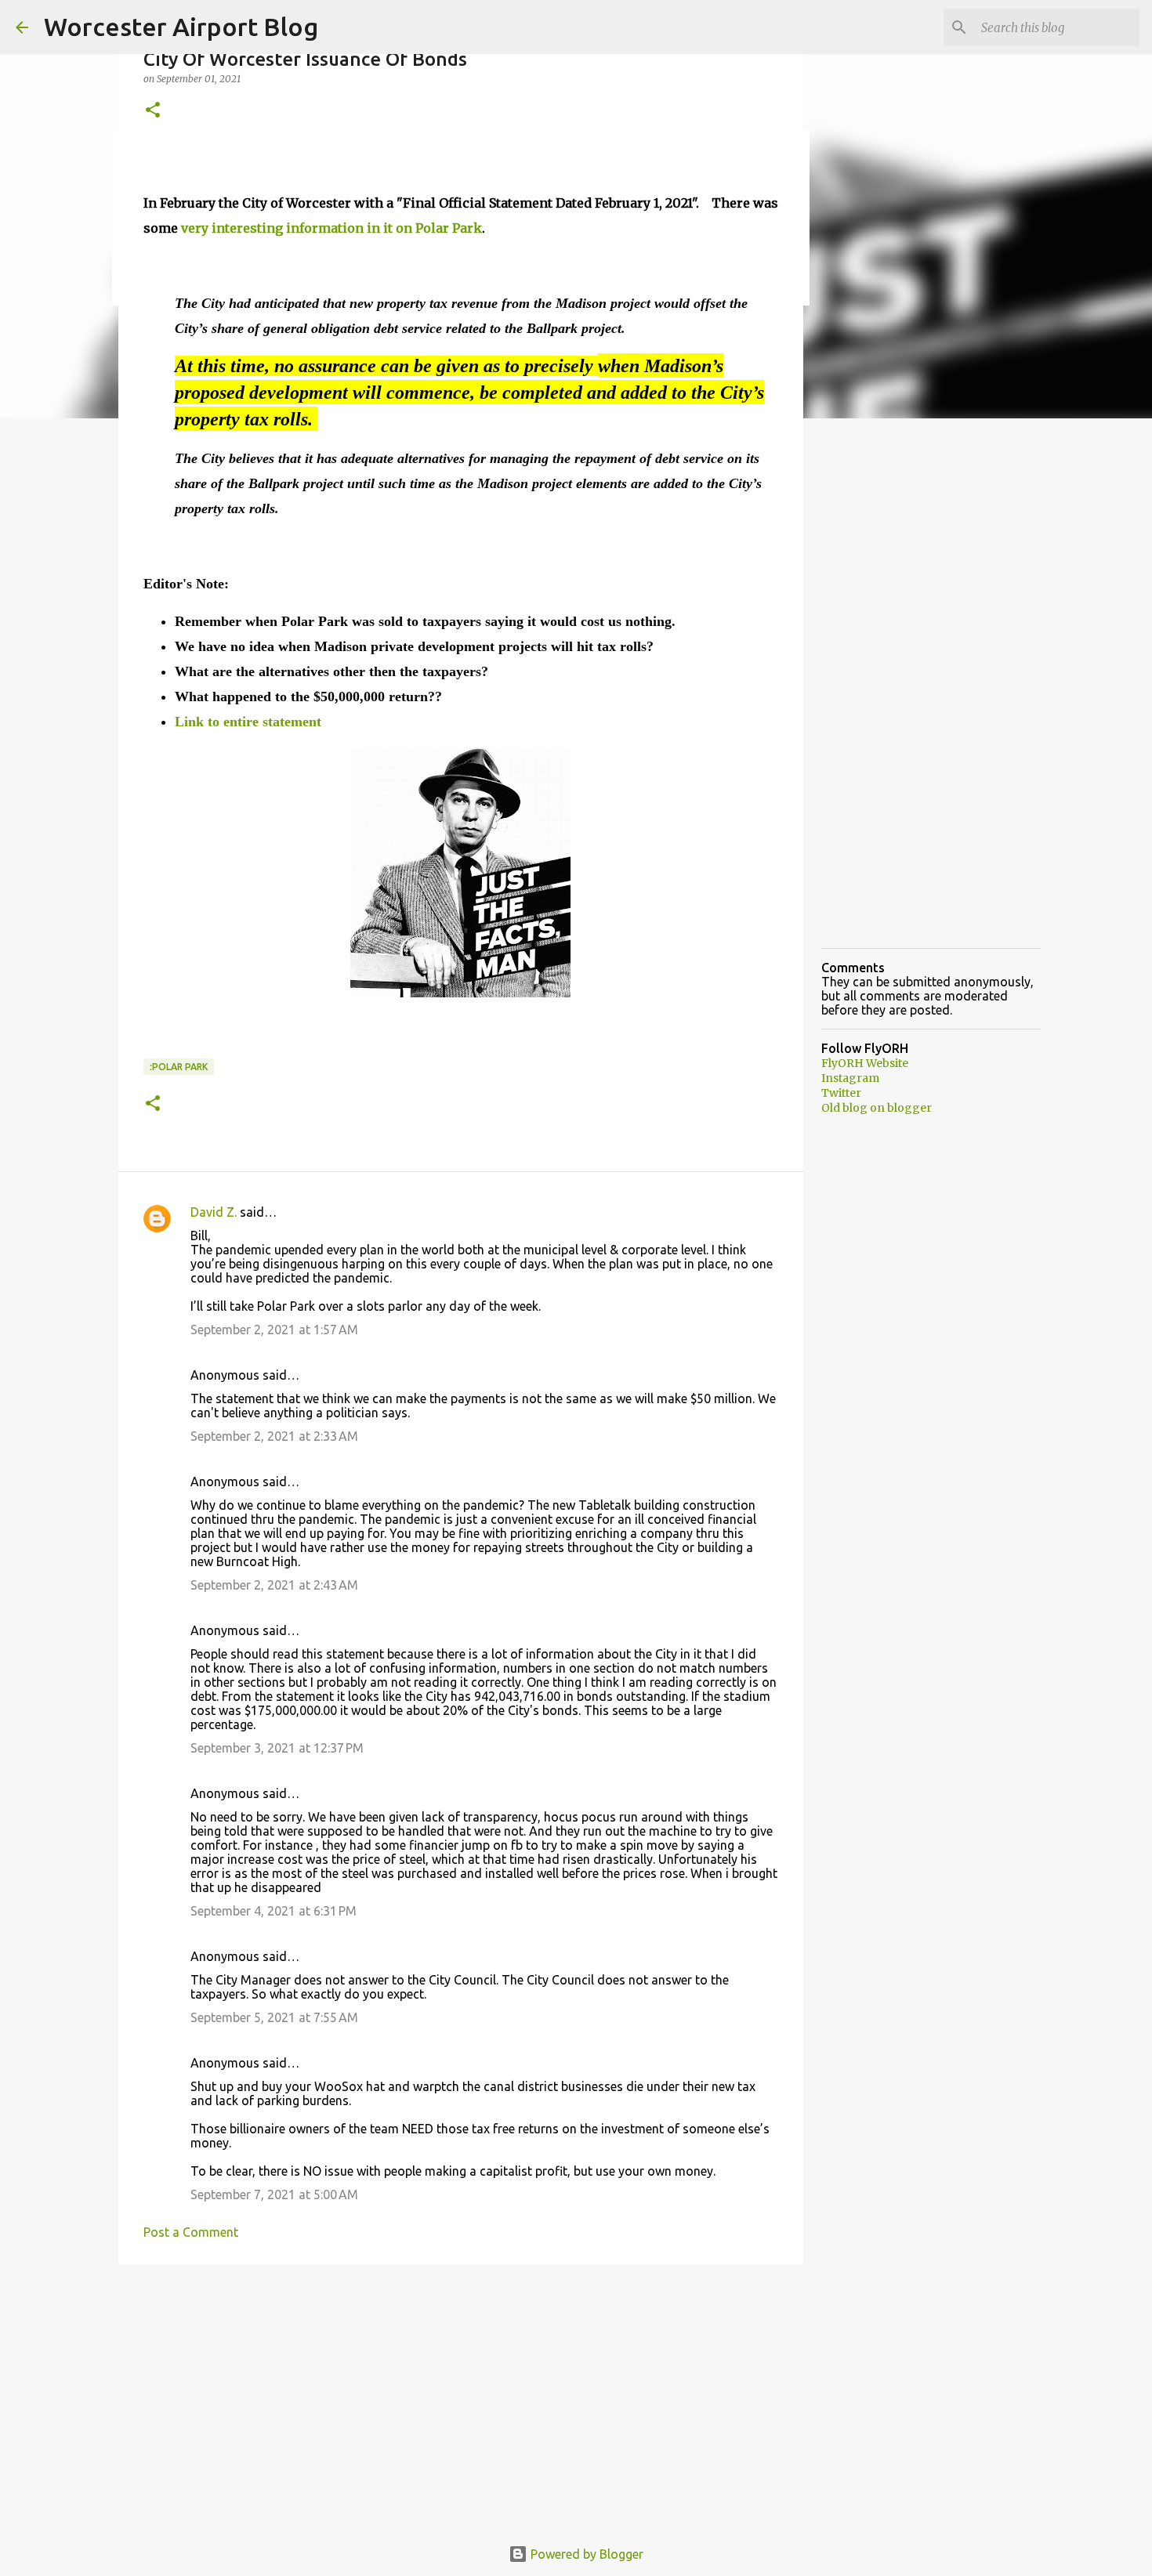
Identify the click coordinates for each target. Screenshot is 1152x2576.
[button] (153, 111)
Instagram (850, 1078)
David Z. (214, 1212)
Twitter (841, 1093)
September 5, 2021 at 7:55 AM (274, 2017)
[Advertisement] (461, 2397)
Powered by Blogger (585, 2554)
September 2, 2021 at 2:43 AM (274, 1585)
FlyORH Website (865, 1063)
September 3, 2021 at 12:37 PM (277, 1748)
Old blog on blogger (877, 1108)
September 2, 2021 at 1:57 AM (274, 1330)
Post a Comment (191, 2232)
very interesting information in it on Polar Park (331, 228)
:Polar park (179, 1067)
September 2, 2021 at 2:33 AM (274, 1436)
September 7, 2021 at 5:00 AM (274, 2194)
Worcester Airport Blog (181, 27)
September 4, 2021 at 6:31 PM (274, 1911)
